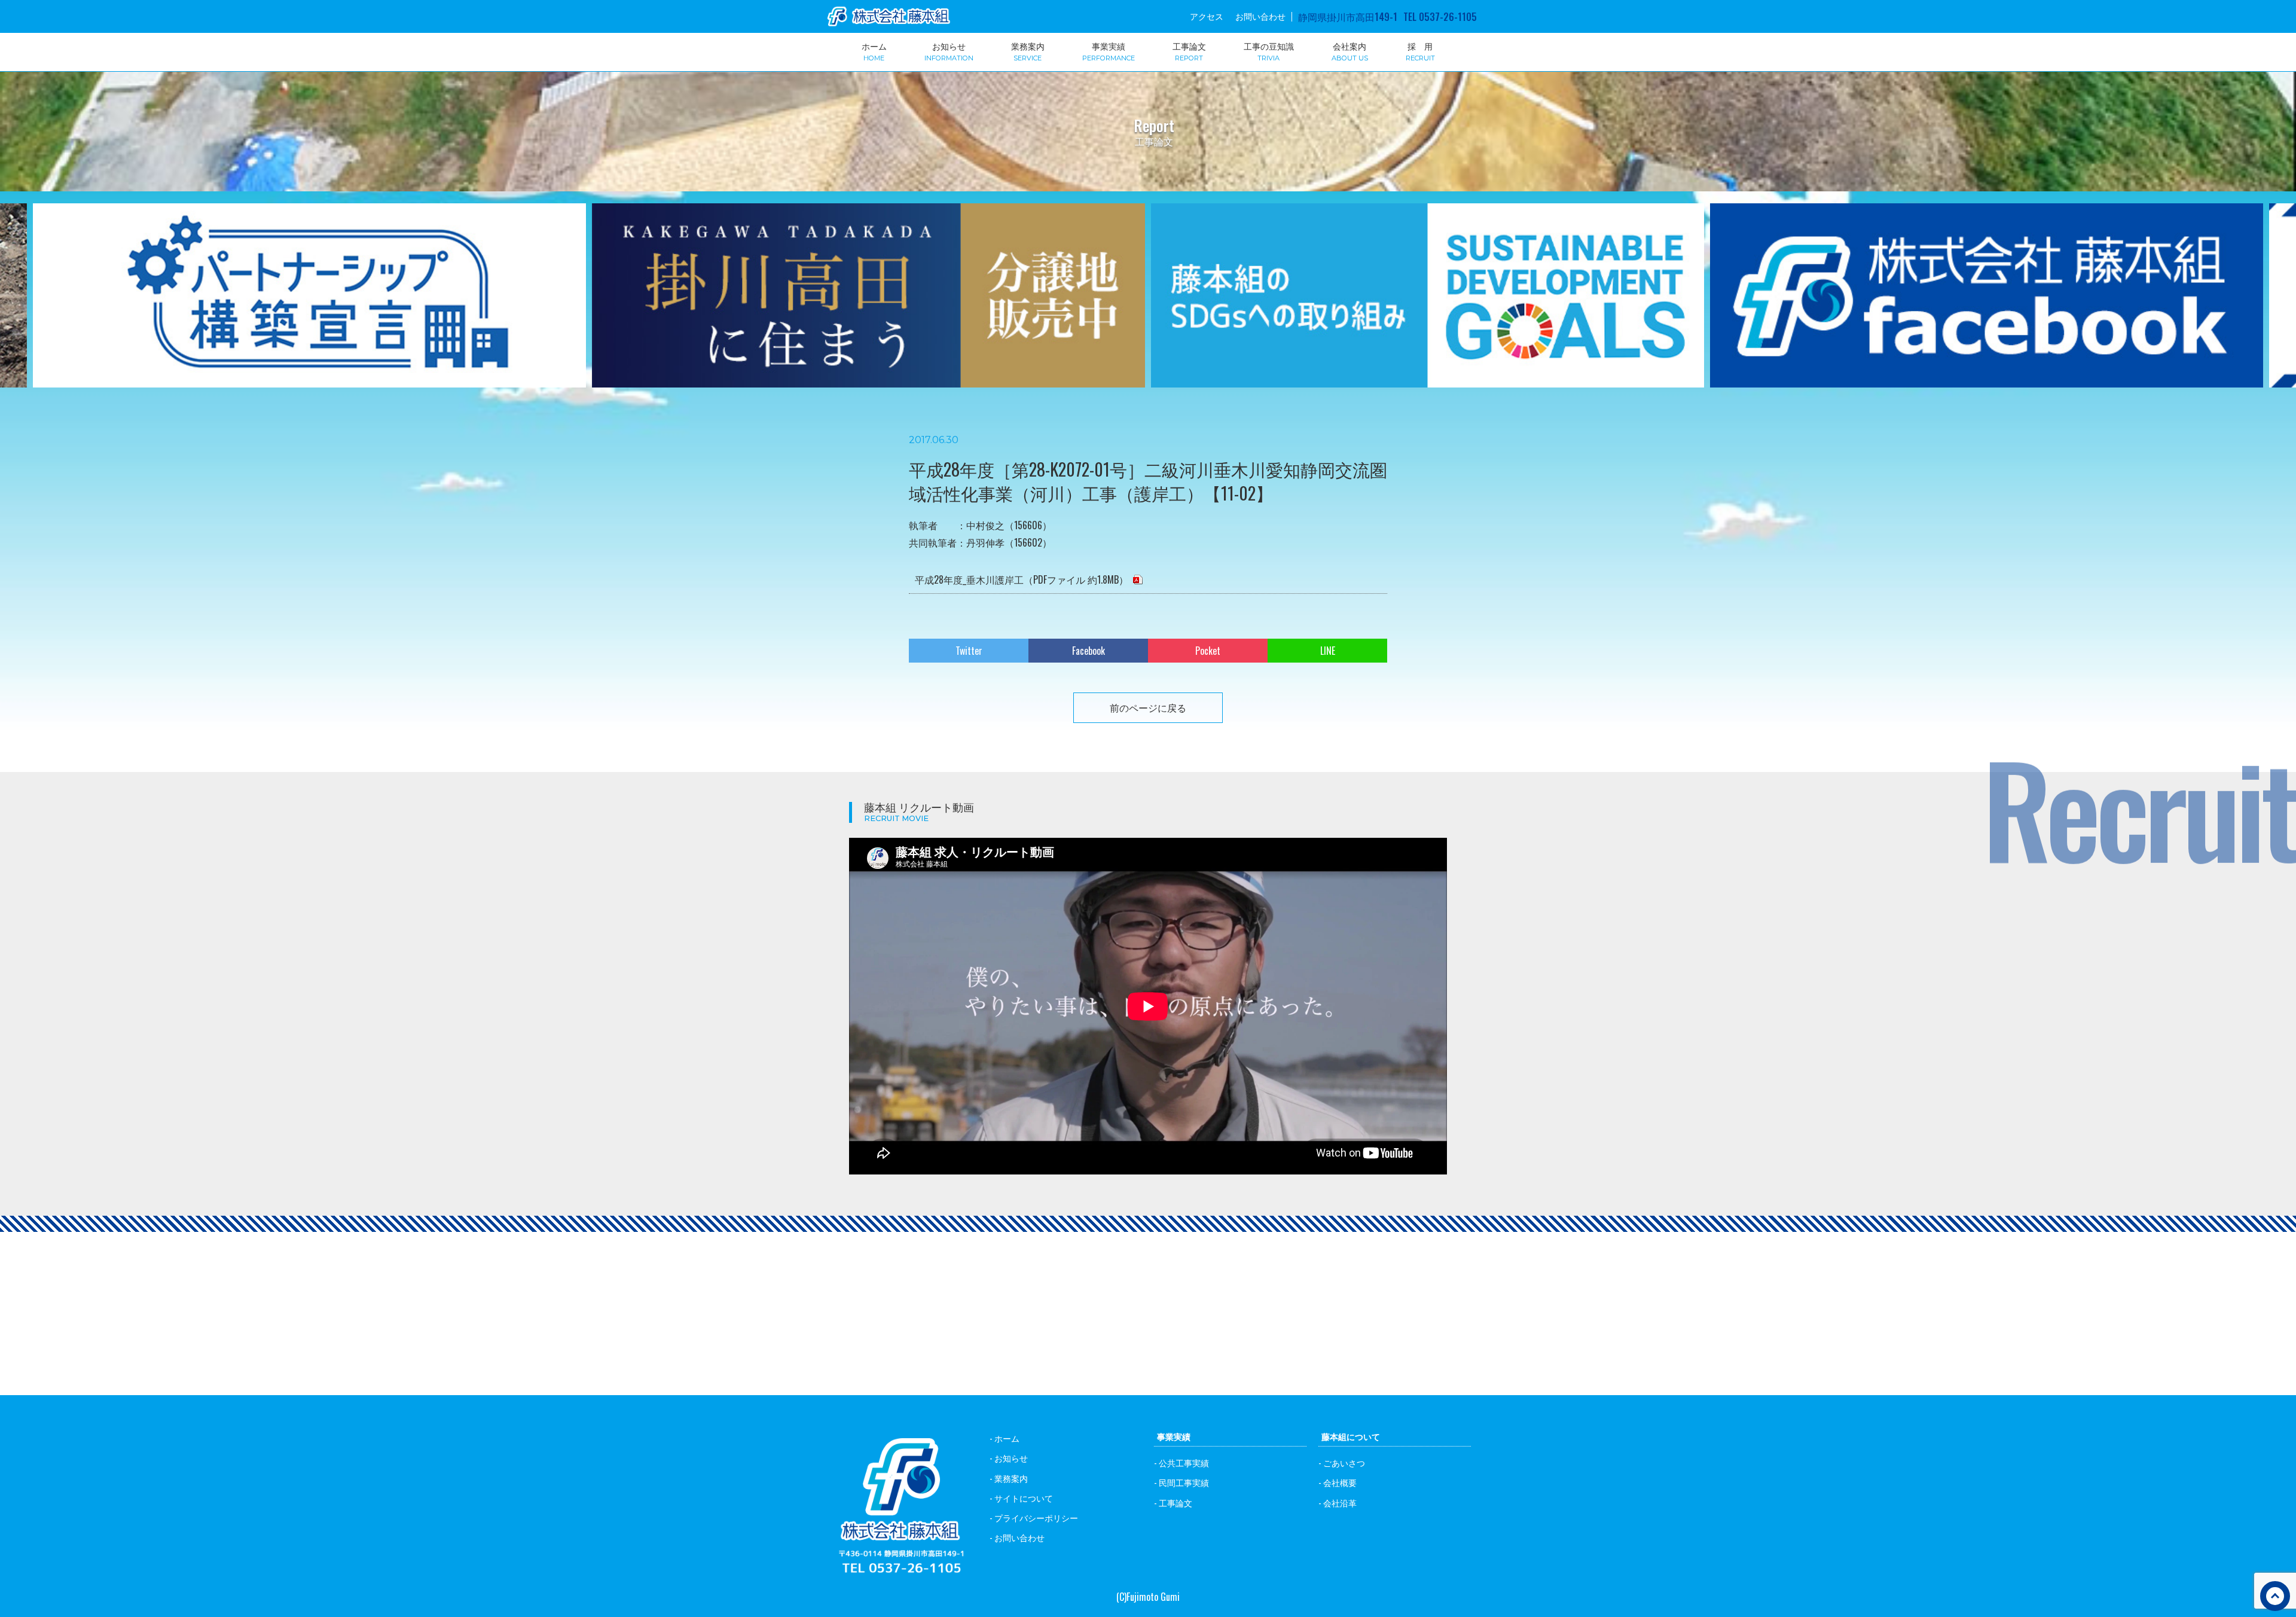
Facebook (1089, 651)
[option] (309, 303)
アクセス (1207, 16)
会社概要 (1340, 1482)
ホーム (874, 51)
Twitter (969, 651)
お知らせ (949, 51)
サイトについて (1024, 1498)
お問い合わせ (1260, 16)
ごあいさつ (1344, 1462)
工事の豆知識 (1269, 51)
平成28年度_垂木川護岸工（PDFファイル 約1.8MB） (1022, 579)
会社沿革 (1340, 1502)
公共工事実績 (1184, 1462)
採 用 (1420, 51)
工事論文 (1189, 51)
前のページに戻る (1148, 707)
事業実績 (1109, 51)
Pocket (1208, 651)
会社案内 (1350, 51)
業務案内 (1028, 51)
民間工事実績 (1184, 1482)
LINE (1328, 651)
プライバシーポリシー (1036, 1517)
